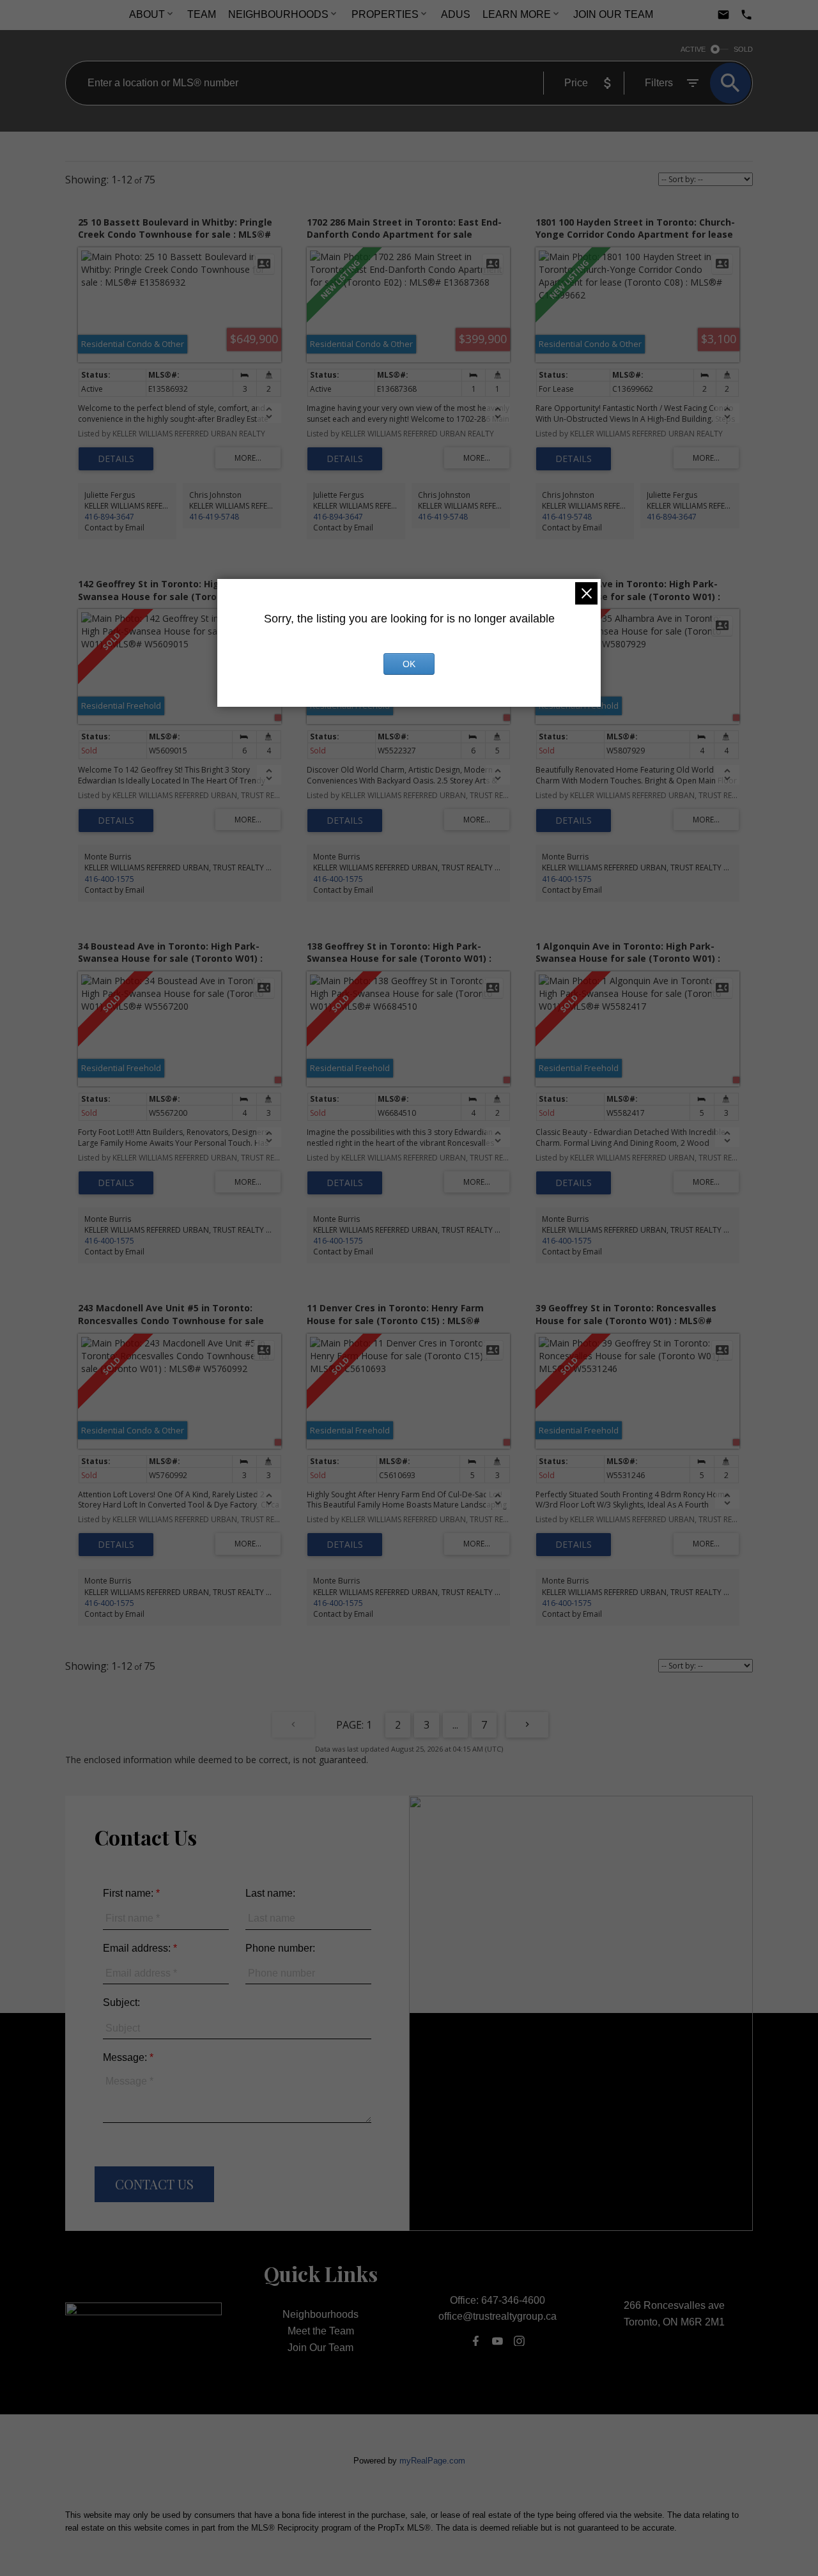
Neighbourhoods (278, 14)
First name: (129, 1893)
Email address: (138, 1948)
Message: (126, 2057)
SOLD (743, 49)
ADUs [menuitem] (456, 14)
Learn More (517, 14)
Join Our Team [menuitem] (613, 14)
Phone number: (280, 1948)
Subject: (121, 2002)
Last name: (270, 1893)
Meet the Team (321, 2331)
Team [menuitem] (202, 14)
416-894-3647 (109, 517)
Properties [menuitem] (385, 14)
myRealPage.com (432, 2461)
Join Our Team (320, 2348)
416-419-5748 (214, 517)
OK (409, 664)
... (455, 1725)
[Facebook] (475, 2341)
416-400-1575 (109, 879)
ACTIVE (693, 49)
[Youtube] (497, 2341)
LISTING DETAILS (116, 459)
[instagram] (520, 2341)
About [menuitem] (147, 14)
